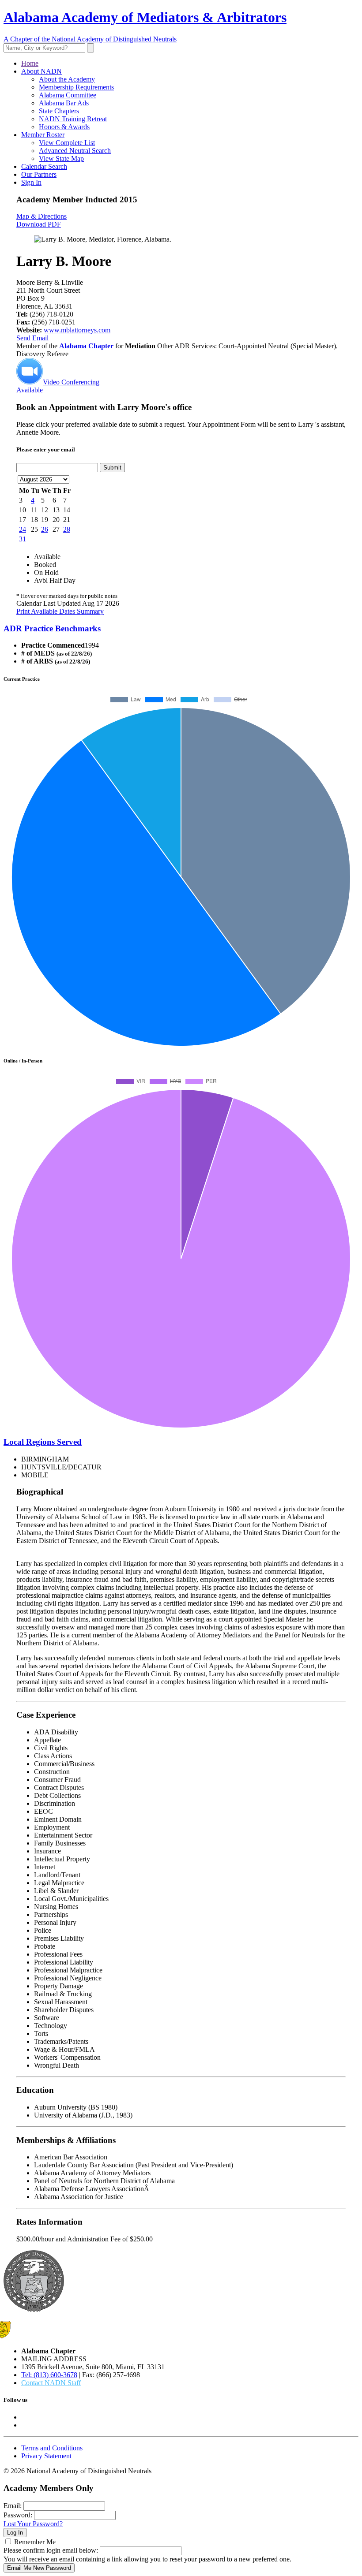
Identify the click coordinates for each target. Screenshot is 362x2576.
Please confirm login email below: (51, 2550)
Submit (112, 468)
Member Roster (43, 135)
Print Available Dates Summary (60, 611)
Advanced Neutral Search (75, 151)
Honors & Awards (64, 127)
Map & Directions (41, 216)
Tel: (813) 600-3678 (49, 2375)
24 (23, 529)
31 (23, 539)
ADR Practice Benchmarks (52, 628)
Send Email (32, 338)
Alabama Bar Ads (64, 103)
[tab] (181, 629)
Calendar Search (44, 166)
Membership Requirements (76, 87)
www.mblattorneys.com (77, 330)
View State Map (61, 158)
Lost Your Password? (33, 2524)
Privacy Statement (46, 2456)
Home (30, 63)
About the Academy (67, 79)
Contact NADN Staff (51, 2383)
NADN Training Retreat (73, 119)
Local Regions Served (43, 1442)
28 (67, 529)
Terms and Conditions (52, 2448)
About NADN (41, 71)
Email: (13, 2506)
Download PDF (39, 224)
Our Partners (39, 174)
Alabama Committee (68, 95)
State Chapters (59, 111)
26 (45, 529)
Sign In (31, 182)
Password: (18, 2515)
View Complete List (67, 143)
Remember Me (35, 2542)
